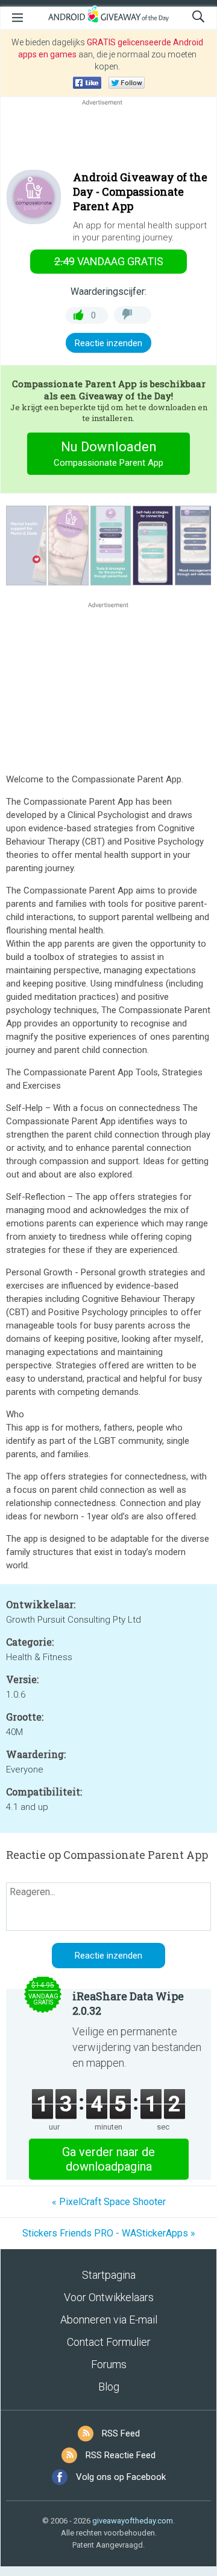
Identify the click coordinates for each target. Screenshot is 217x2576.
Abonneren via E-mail (109, 2320)
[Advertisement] (108, 137)
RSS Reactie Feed (121, 2455)
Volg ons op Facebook (121, 2477)
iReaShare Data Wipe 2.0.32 (128, 2003)
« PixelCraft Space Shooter (109, 2202)
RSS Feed (121, 2433)
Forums (109, 2364)
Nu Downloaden (108, 454)
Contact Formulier (109, 2342)
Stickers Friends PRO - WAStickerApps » (109, 2233)
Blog (109, 2387)
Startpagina (109, 2275)
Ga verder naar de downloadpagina (108, 2159)
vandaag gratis (109, 261)
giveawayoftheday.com (133, 2521)
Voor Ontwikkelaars (109, 2297)
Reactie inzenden (108, 343)
